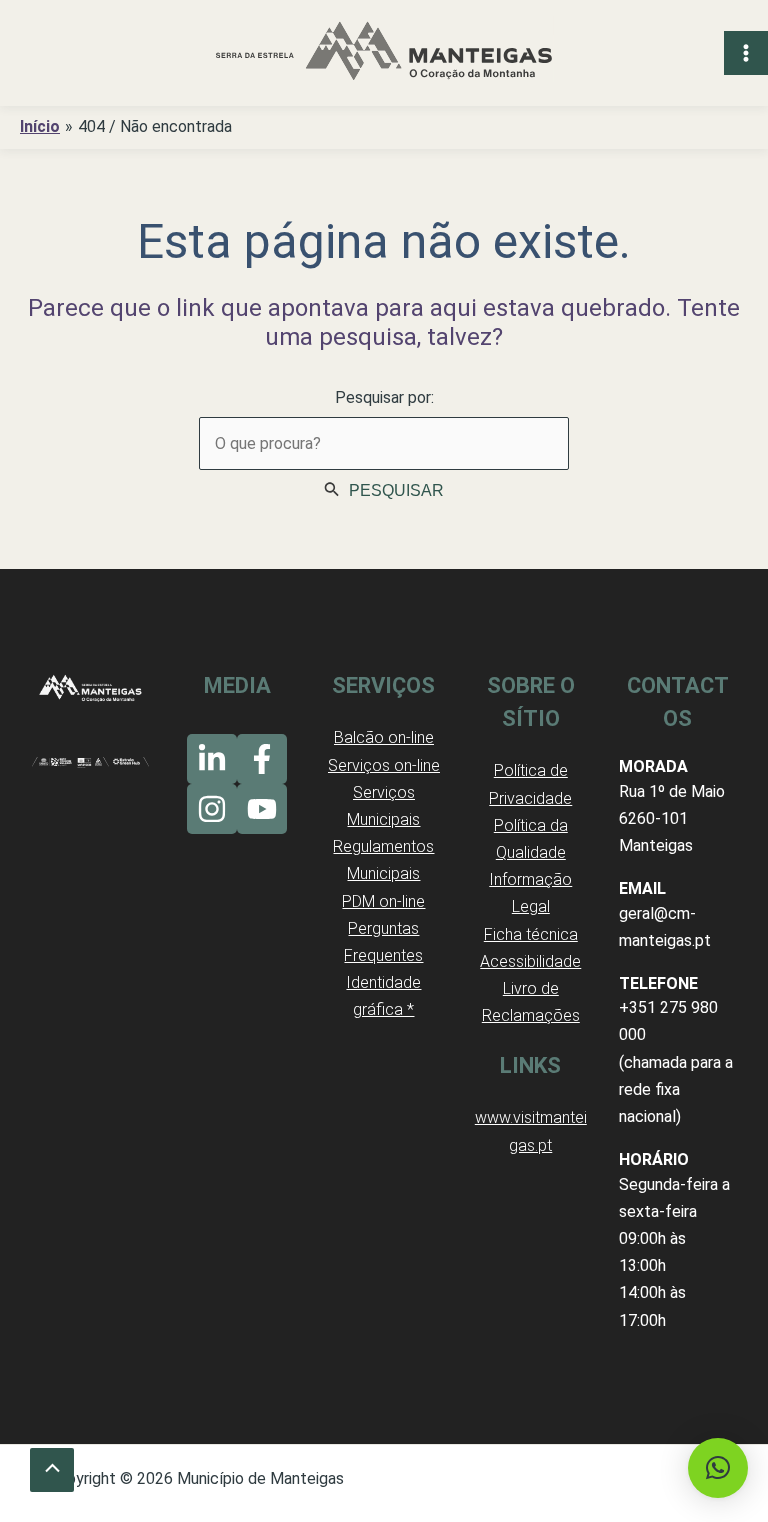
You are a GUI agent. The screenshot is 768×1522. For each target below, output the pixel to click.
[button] (718, 1468)
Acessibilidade (530, 961)
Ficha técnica (531, 934)
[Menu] (746, 53)
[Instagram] (212, 809)
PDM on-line (383, 901)
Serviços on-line (384, 765)
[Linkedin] (212, 759)
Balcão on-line (384, 737)
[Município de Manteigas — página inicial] (384, 53)
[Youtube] (262, 809)
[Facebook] (262, 759)
